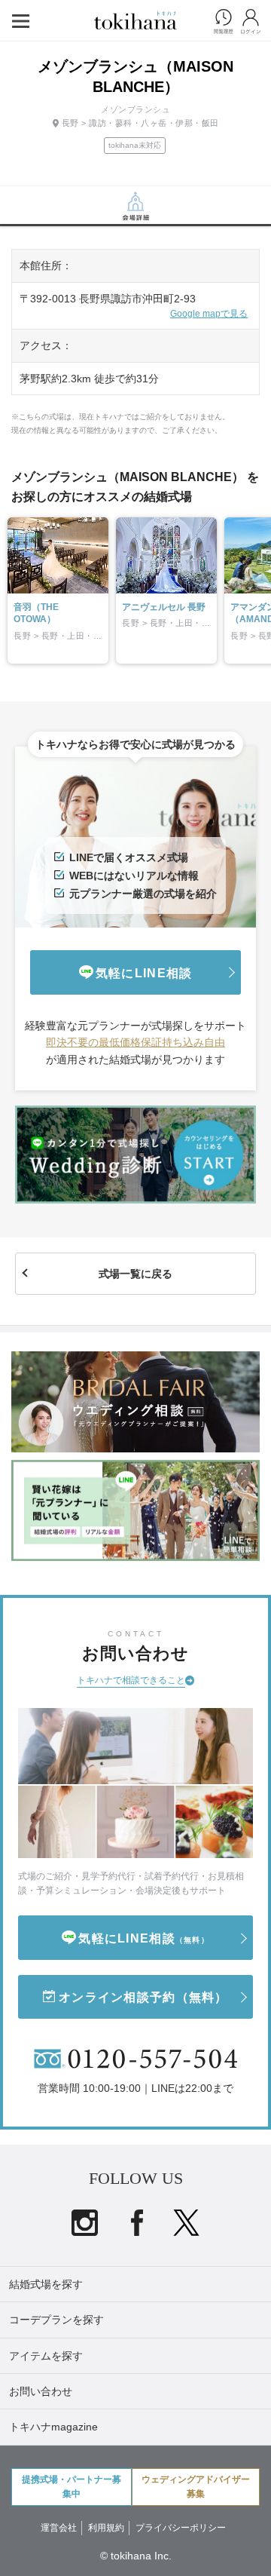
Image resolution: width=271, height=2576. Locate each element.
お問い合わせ (41, 2391)
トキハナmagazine (53, 2427)
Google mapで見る (209, 314)
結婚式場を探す (46, 2284)
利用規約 (106, 2528)
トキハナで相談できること (131, 1680)
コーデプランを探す (56, 2320)
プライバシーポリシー (181, 2528)
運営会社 (59, 2528)
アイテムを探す (46, 2356)
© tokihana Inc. (136, 2556)
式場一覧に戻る (135, 1274)
